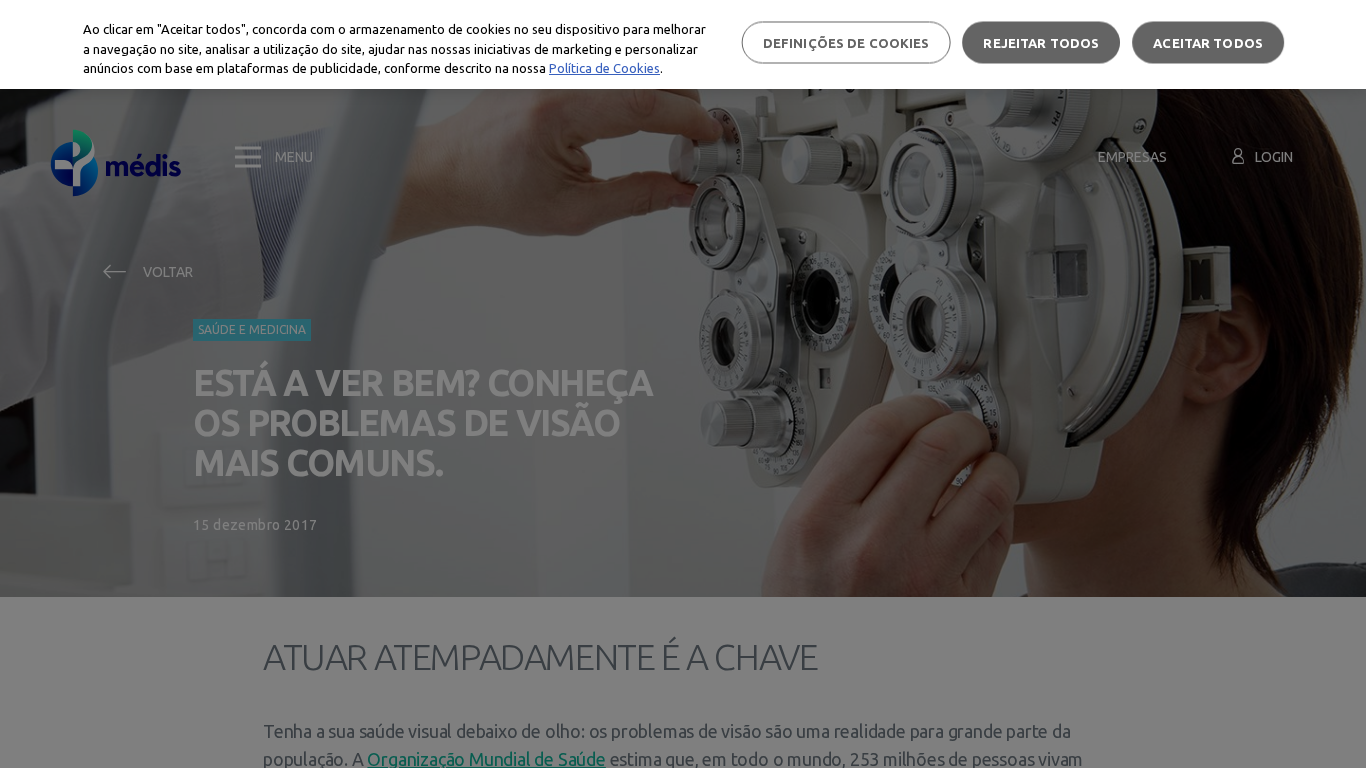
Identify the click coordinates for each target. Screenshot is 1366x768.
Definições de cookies (846, 42)
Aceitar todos (1208, 42)
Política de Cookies (604, 68)
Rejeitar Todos (1041, 42)
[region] (683, 44)
